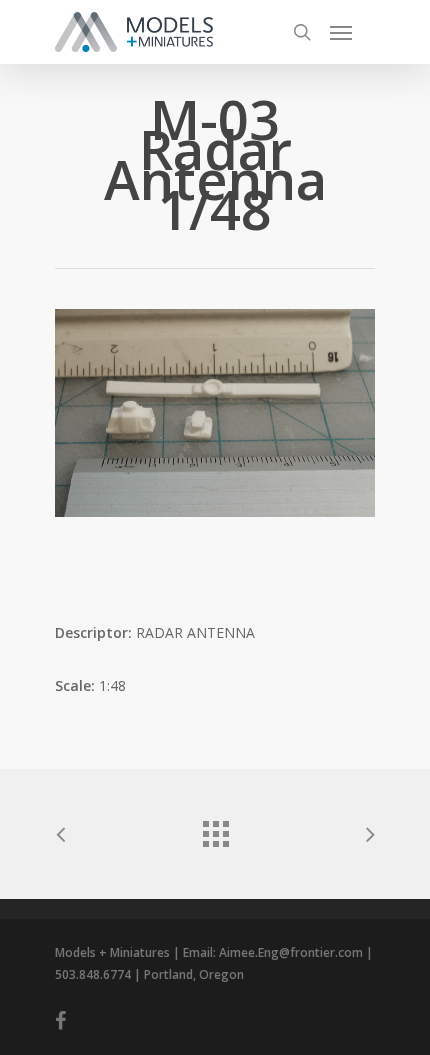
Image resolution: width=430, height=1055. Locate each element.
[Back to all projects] (215, 829)
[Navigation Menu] (341, 32)
